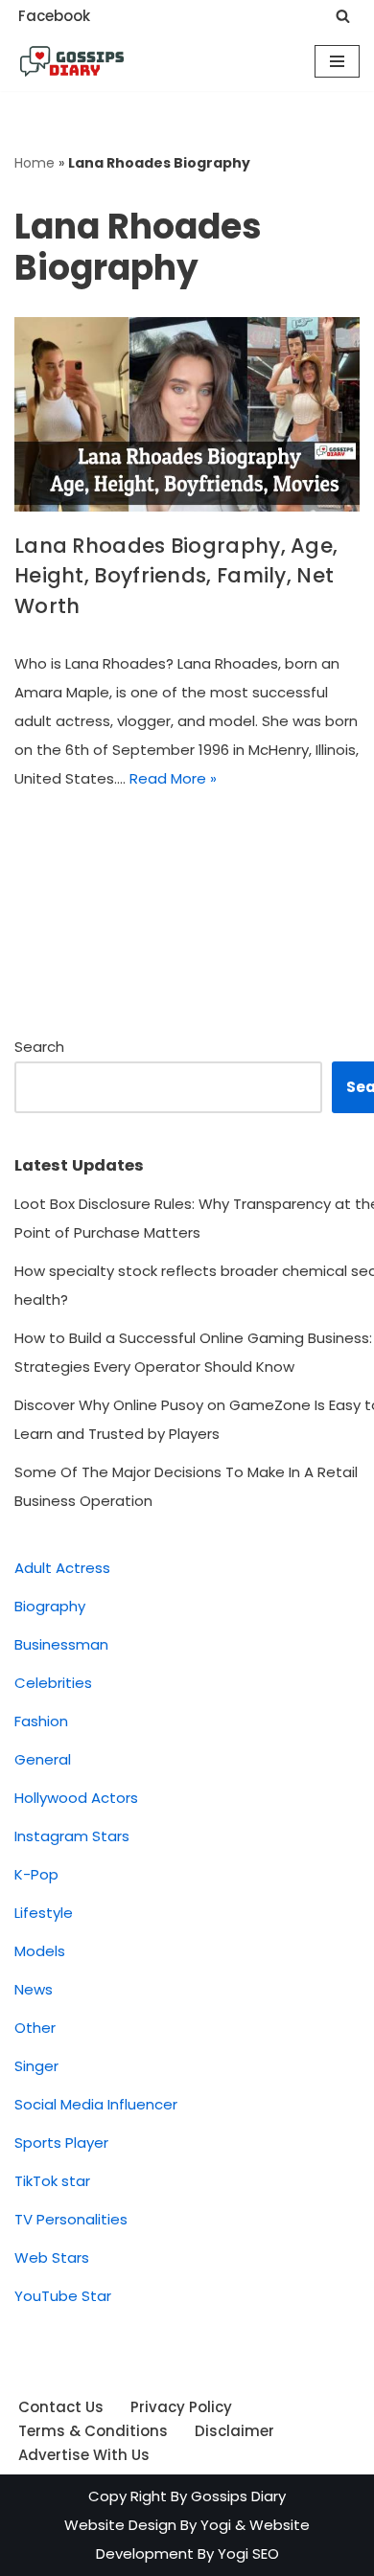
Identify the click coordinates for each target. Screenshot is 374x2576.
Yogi (214, 2525)
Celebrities (53, 1683)
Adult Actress (62, 1568)
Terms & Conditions (93, 2431)
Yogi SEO (248, 2553)
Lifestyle (44, 1913)
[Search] (343, 16)
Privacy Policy (181, 2407)
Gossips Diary (238, 2496)
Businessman (61, 1644)
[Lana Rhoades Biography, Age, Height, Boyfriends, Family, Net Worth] (187, 414)
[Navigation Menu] (337, 61)
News (34, 1989)
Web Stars (52, 2257)
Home (35, 163)
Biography (50, 1606)
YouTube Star (63, 2296)
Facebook (54, 16)
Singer (36, 2066)
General (43, 1759)
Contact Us (61, 2407)
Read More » (173, 778)
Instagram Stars (72, 1836)
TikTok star (52, 2181)
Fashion (41, 1721)
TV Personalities (71, 2219)
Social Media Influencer (96, 2104)
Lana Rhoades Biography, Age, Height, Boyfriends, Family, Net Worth (176, 576)
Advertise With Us (84, 2455)
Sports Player (61, 2143)
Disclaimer (234, 2431)
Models (40, 1951)
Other (35, 2028)
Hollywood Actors (76, 1798)
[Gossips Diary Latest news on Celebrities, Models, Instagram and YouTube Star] (72, 61)
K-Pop (36, 1874)
